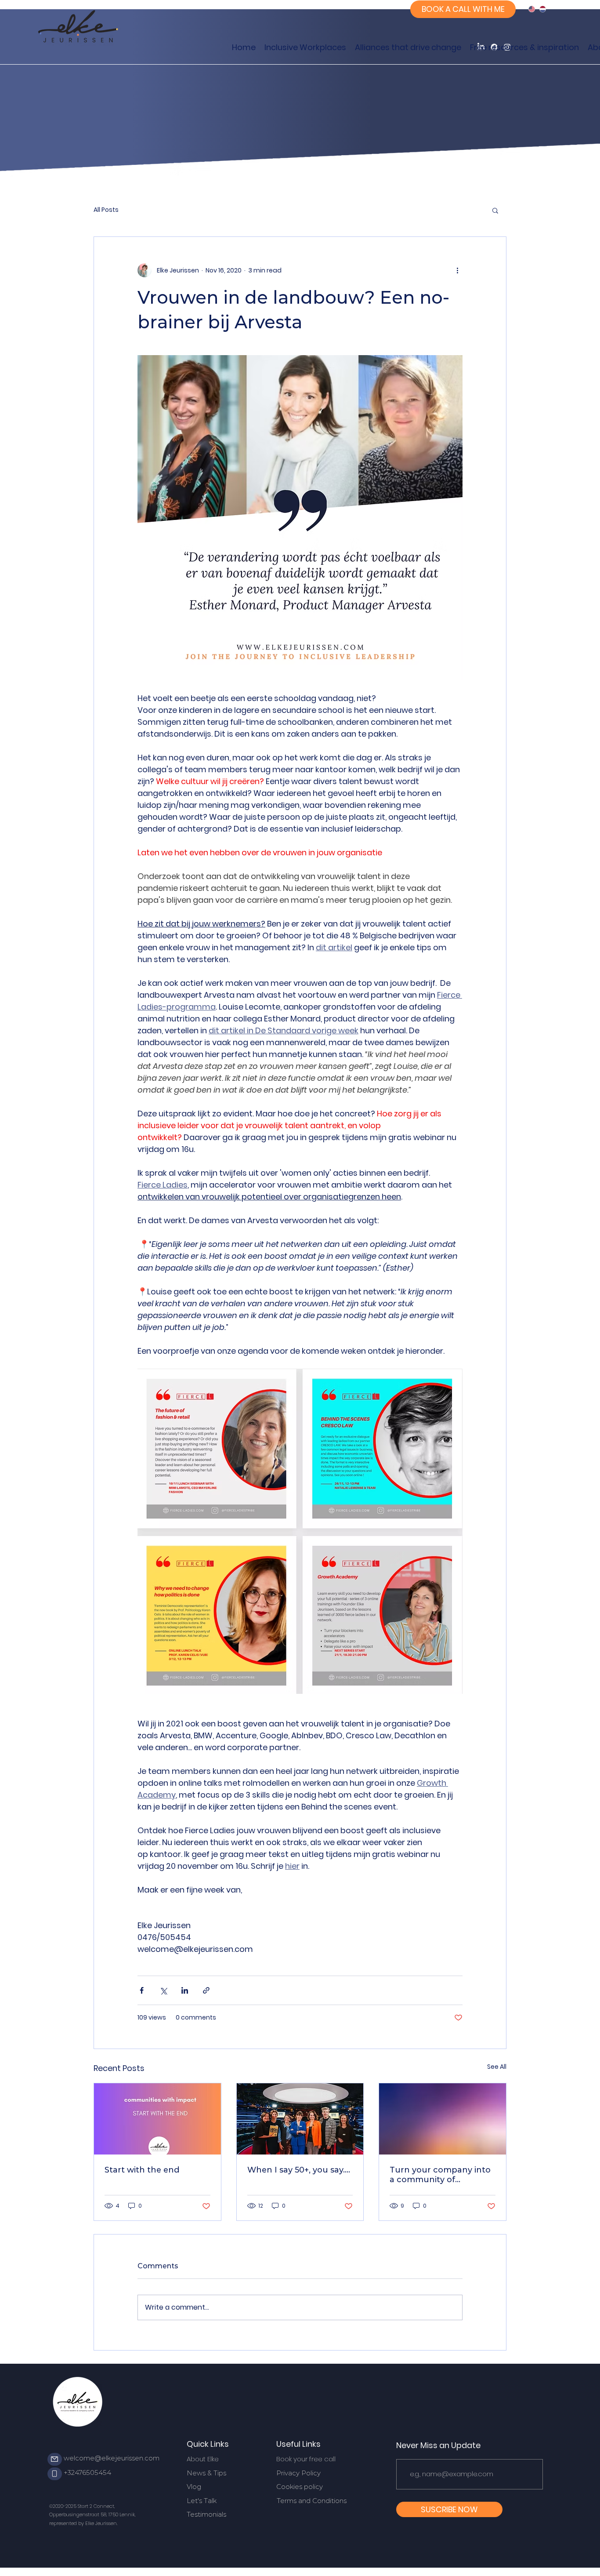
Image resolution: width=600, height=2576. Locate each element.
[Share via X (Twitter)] (163, 1990)
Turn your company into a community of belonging (440, 2175)
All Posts (106, 210)
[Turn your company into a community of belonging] (443, 2119)
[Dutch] (543, 9)
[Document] (55, 2459)
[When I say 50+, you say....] (300, 2119)
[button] (495, 210)
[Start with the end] (157, 2119)
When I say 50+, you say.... (299, 2170)
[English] (532, 9)
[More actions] (457, 270)
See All (497, 2067)
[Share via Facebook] (142, 1990)
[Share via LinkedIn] (185, 1990)
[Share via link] (206, 1990)
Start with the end (142, 2170)
